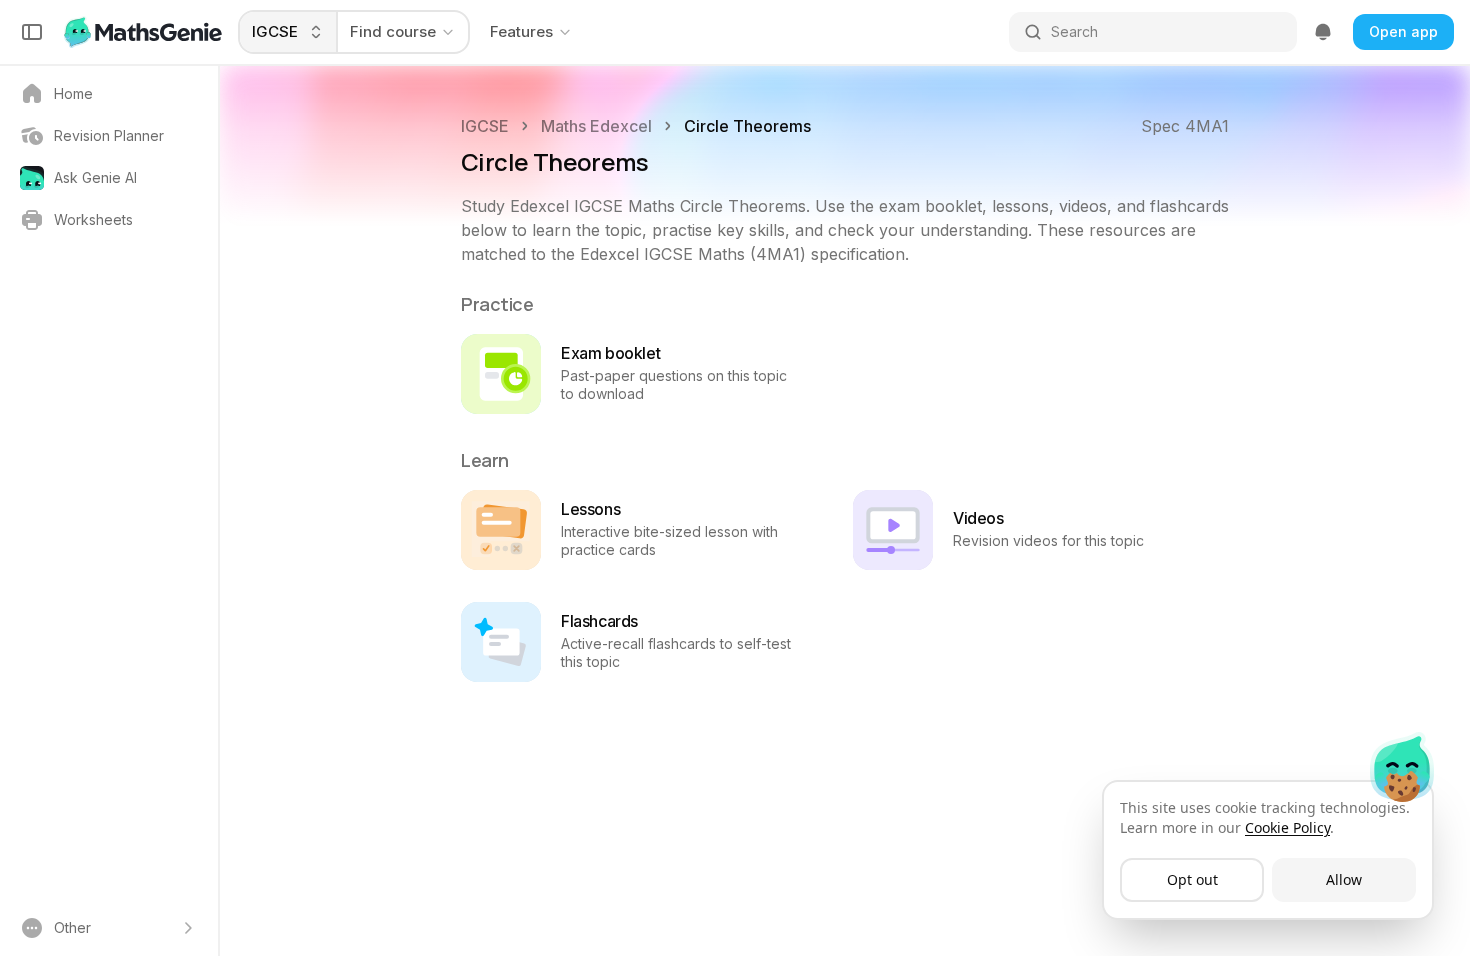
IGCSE (485, 126)
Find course (393, 31)
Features (521, 31)
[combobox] (289, 32)
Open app (1403, 31)
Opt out (1192, 879)
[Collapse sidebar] (32, 32)
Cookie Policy (1287, 827)
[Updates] (1323, 32)
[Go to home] (145, 32)
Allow (1344, 879)
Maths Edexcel (596, 126)
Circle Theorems (747, 126)
